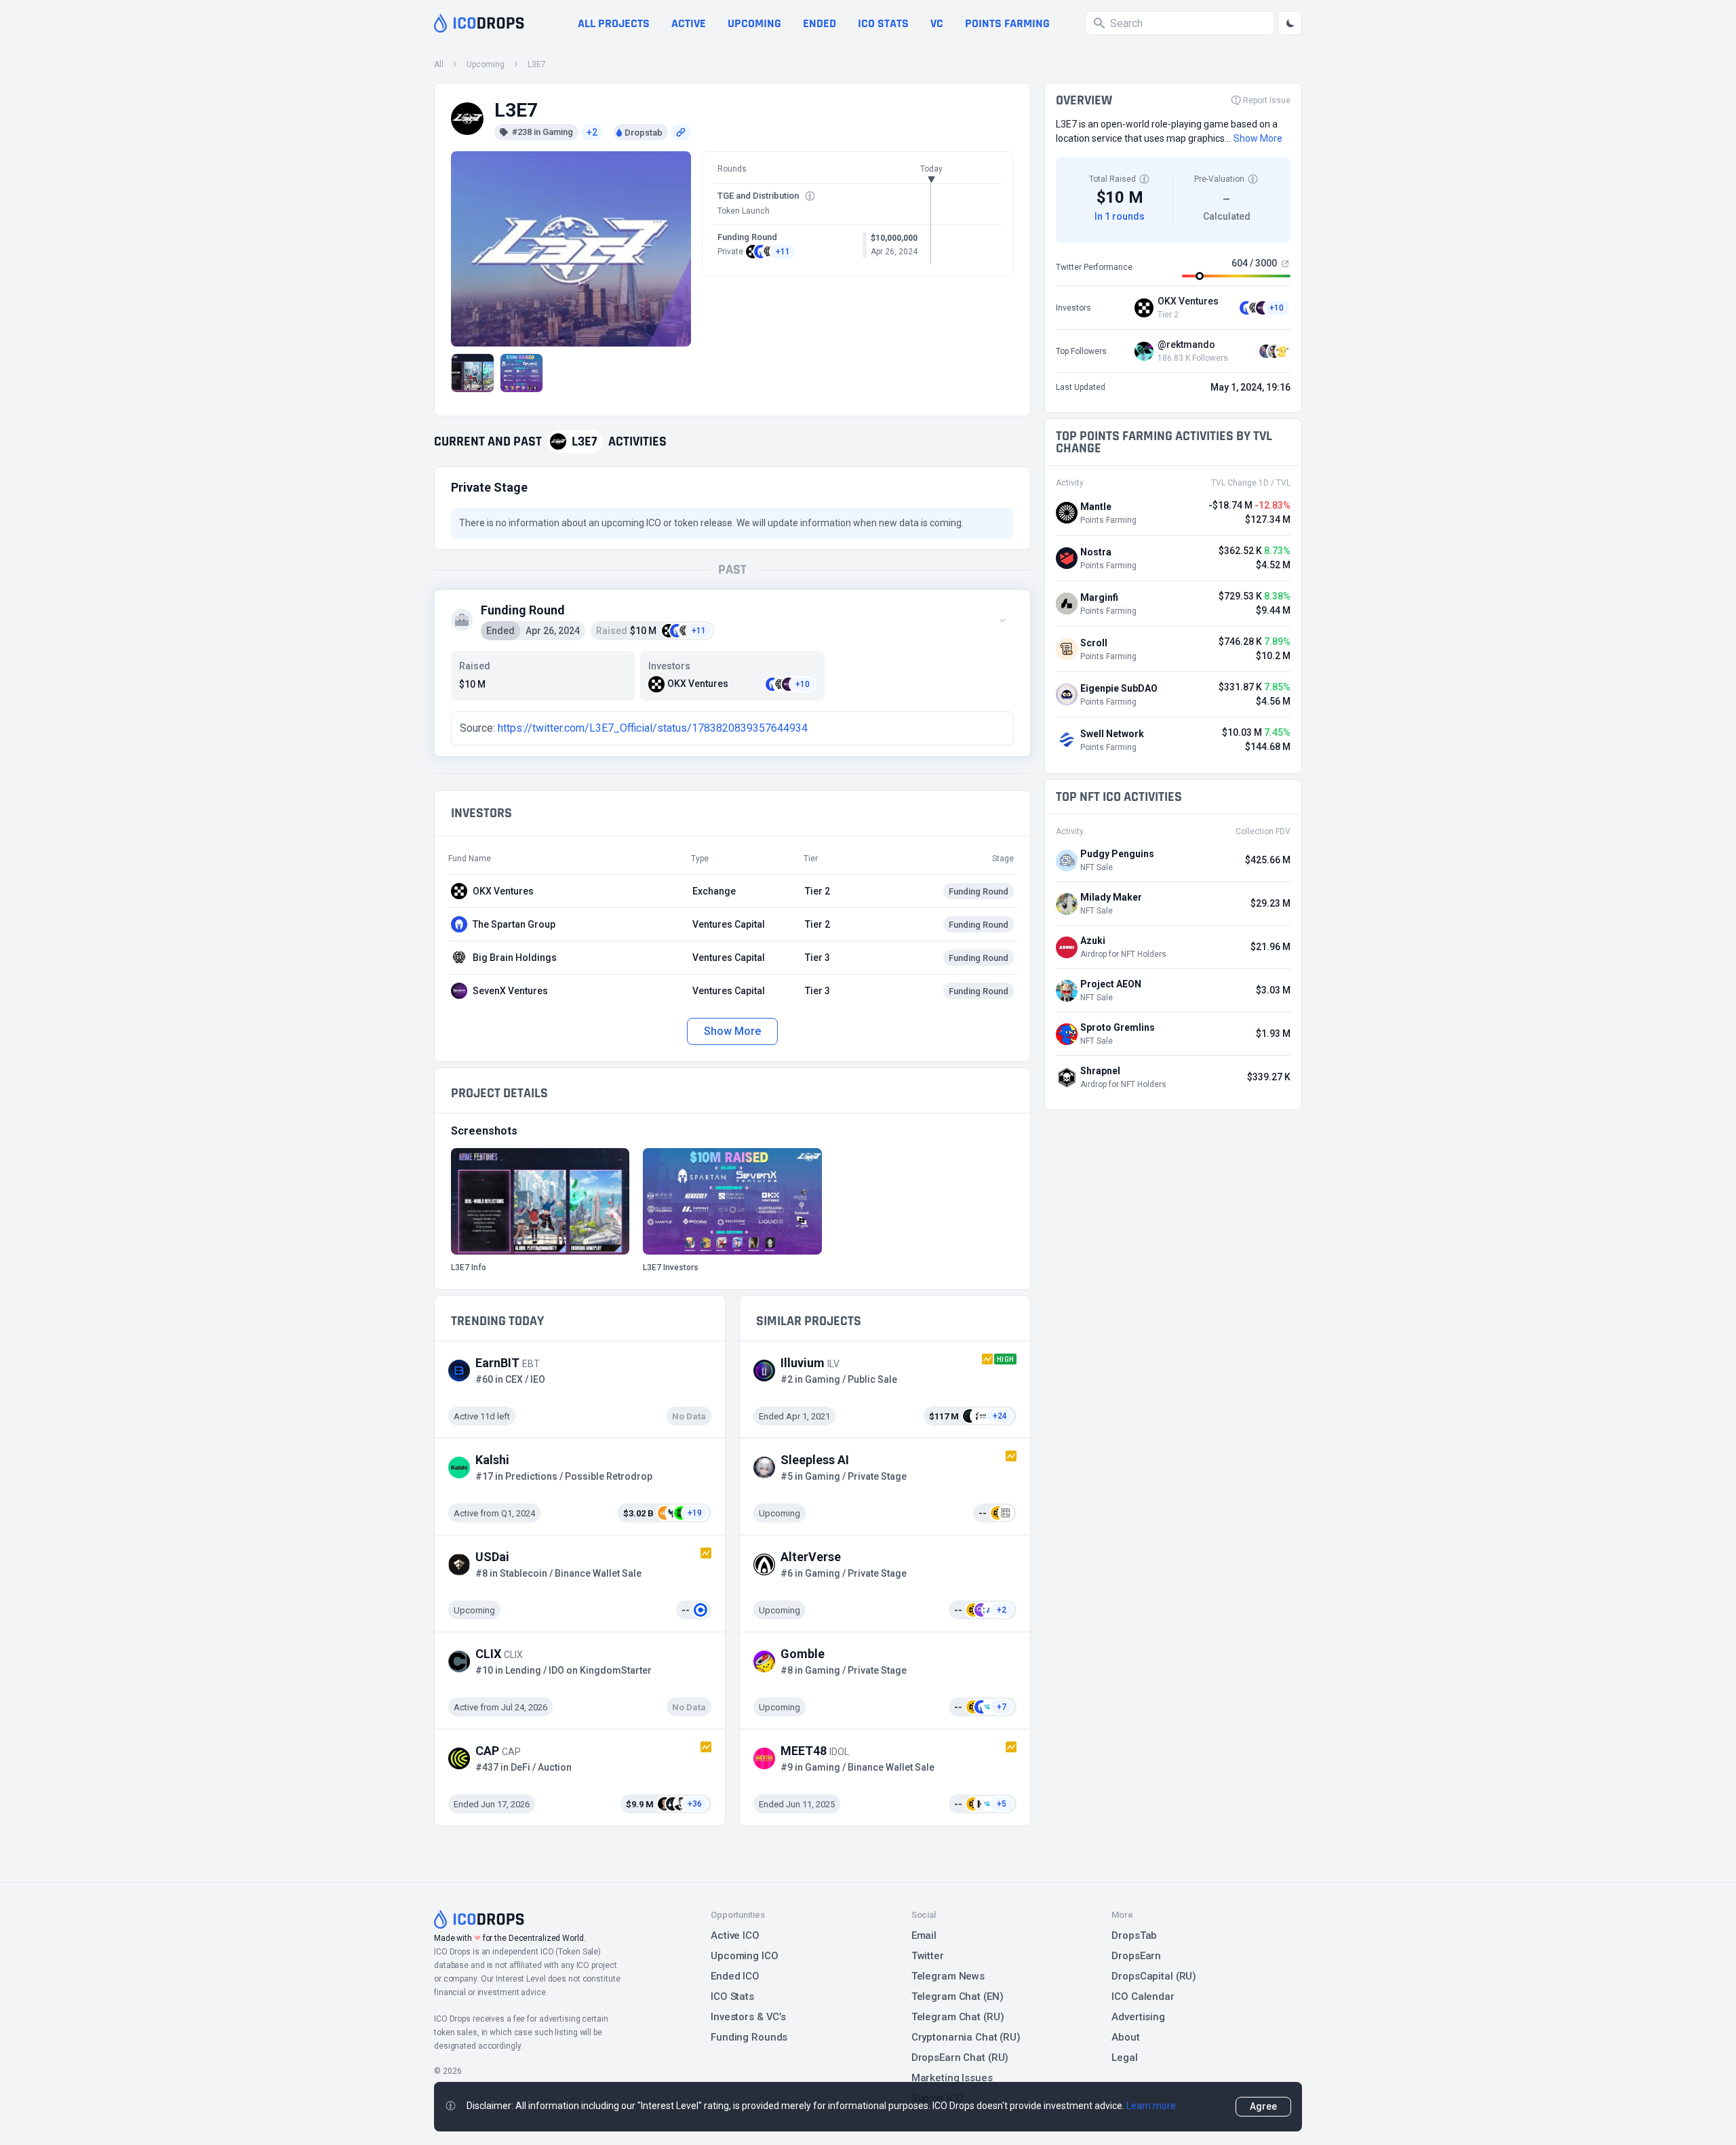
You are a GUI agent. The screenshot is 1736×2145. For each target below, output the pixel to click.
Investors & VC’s (748, 2017)
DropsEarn (1136, 1956)
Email (924, 1935)
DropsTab (1134, 1935)
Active (689, 23)
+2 (592, 132)
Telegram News (948, 1976)
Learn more (1151, 2106)
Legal (1124, 2058)
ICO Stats (732, 1996)
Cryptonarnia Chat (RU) (966, 2037)
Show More (732, 1031)
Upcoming (754, 23)
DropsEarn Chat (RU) (960, 2058)
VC (937, 23)
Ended (820, 23)
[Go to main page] (479, 23)
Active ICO (735, 1935)
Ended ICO (735, 1976)
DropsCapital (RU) (1154, 1976)
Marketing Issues (952, 2078)
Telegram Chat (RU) (958, 2017)
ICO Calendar (1143, 1996)
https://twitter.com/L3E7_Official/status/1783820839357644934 (653, 728)
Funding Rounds (749, 2037)
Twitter (928, 1956)
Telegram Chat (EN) (958, 1996)
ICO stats (883, 23)
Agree (1263, 2106)
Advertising (1138, 2017)
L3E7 (537, 64)
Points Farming (1007, 23)
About (1125, 2037)
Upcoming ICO (745, 1956)
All (439, 64)
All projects (614, 23)
